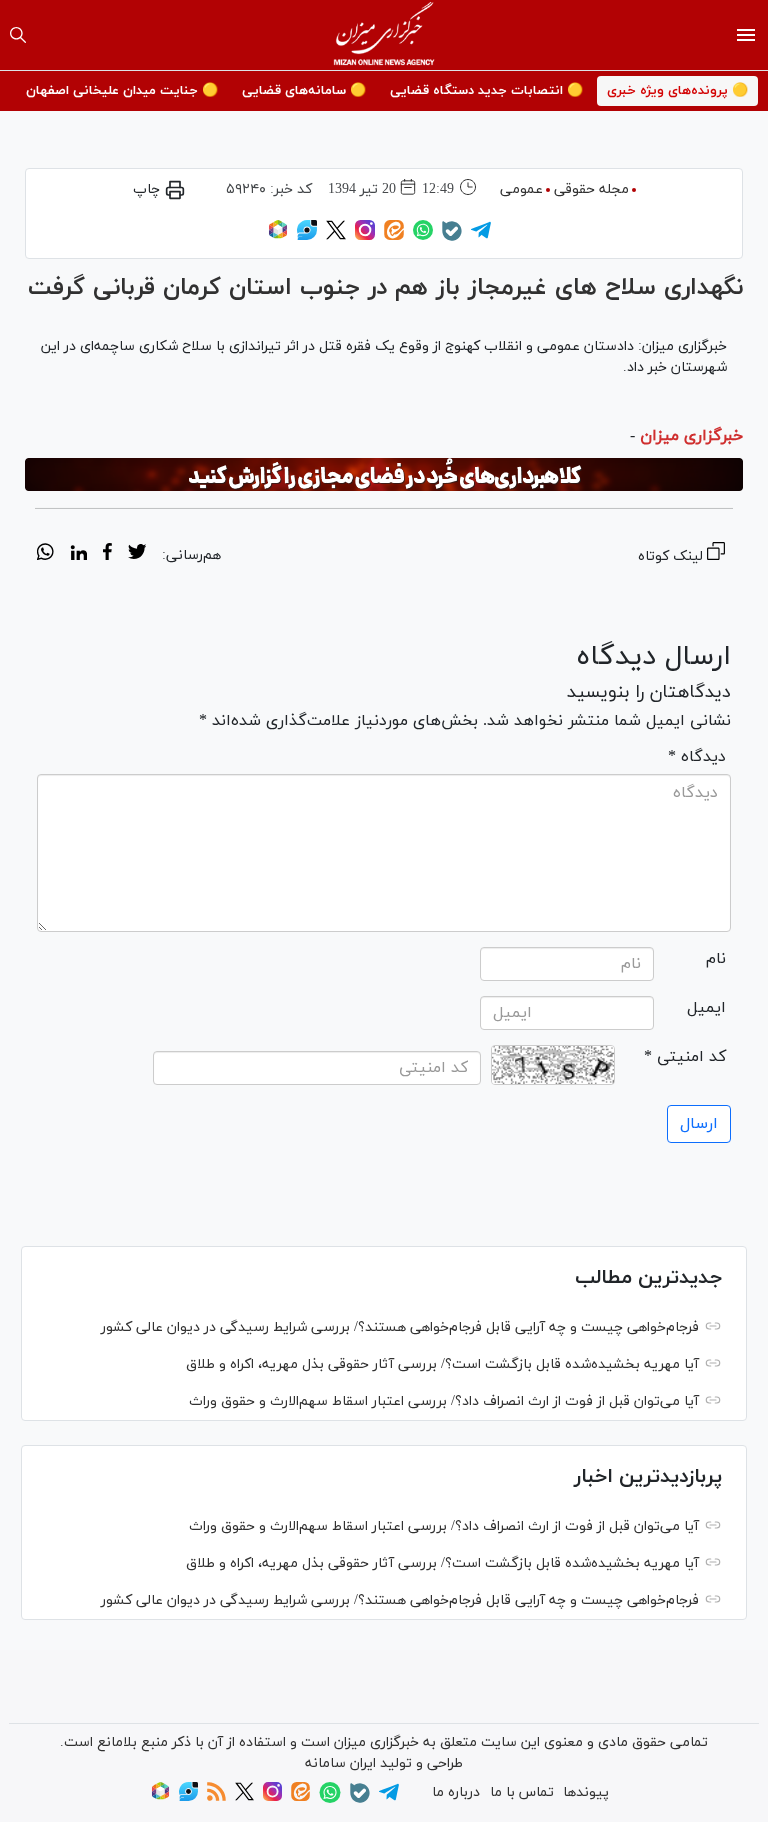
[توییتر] (336, 236)
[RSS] (216, 1797)
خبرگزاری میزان (691, 436)
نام (716, 959)
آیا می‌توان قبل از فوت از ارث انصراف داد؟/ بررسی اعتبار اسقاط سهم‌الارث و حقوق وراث (444, 1401)
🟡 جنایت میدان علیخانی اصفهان (122, 91)
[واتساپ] (423, 236)
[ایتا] (394, 236)
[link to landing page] (384, 35)
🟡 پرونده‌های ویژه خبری (677, 91)
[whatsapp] (45, 555)
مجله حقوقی (591, 189)
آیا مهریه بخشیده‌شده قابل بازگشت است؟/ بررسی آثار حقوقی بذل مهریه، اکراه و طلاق (442, 1364)
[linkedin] (78, 555)
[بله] (452, 237)
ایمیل (706, 1008)
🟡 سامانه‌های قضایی (304, 91)
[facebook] (107, 555)
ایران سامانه (340, 1763)
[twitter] (137, 555)
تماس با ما (522, 1792)
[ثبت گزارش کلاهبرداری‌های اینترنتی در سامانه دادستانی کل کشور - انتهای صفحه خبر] (384, 475)
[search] (18, 35)
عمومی (521, 189)
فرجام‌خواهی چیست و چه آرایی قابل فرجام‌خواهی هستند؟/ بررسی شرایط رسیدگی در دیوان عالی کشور (400, 1327)
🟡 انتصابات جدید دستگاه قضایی (486, 91)
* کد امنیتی (685, 1057)
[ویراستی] (307, 236)
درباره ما (456, 1792)
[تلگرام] (481, 236)
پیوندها (586, 1792)
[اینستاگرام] (365, 236)
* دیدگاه (697, 757)
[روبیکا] (278, 236)
